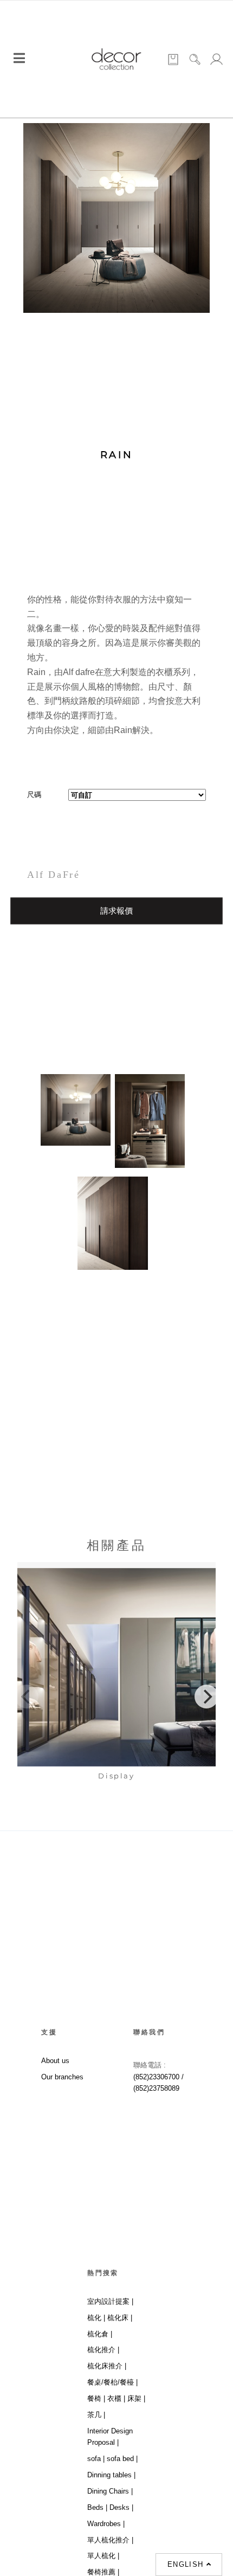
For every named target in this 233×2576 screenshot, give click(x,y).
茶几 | (96, 2415)
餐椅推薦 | (103, 2572)
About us (55, 2061)
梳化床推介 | (107, 2366)
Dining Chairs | (110, 2491)
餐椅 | (96, 2398)
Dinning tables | (111, 2475)
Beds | (97, 2507)
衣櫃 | (116, 2398)
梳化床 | (120, 2318)
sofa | (96, 2459)
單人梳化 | (103, 2556)
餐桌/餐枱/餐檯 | (112, 2382)
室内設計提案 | (110, 2301)
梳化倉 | (100, 2334)
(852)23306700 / (158, 2077)
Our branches (62, 2077)
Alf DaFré (53, 875)
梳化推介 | (103, 2350)
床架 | (136, 2398)
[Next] (206, 1697)
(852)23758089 (157, 2088)
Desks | (121, 2507)
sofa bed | (122, 2459)
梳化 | (96, 2318)
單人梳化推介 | (110, 2540)
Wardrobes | (106, 2524)
